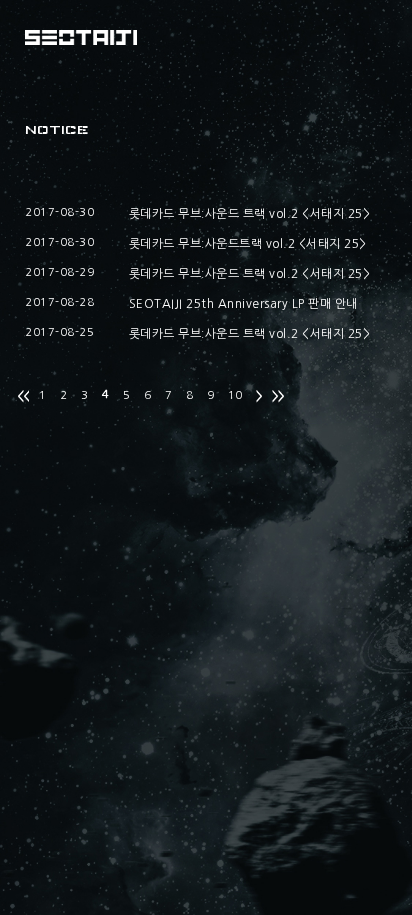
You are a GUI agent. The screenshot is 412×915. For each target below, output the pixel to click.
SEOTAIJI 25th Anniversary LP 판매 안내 (243, 304)
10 (235, 395)
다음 (258, 397)
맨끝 (277, 397)
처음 (22, 397)
